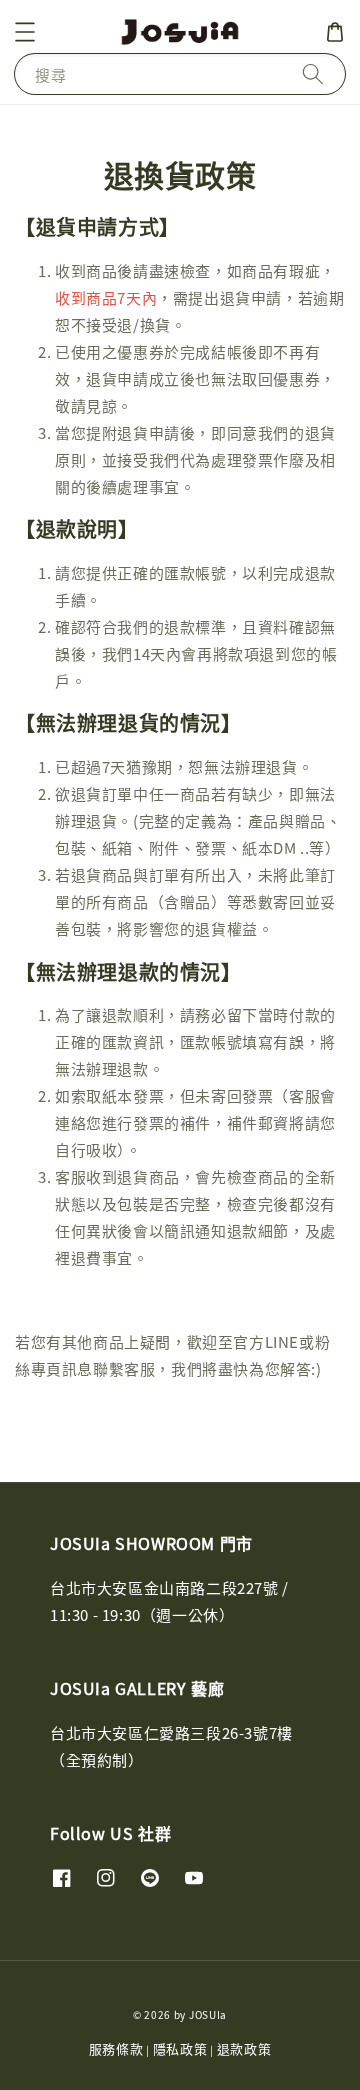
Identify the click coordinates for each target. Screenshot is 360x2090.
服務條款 (116, 2048)
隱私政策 (180, 2048)
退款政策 (244, 2048)
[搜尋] (313, 73)
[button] (25, 32)
